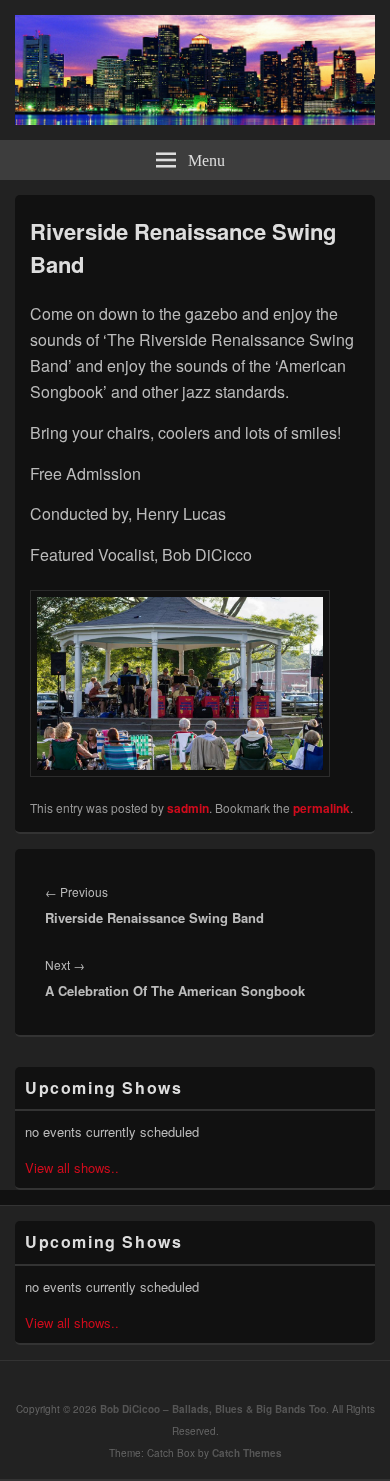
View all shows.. (72, 1167)
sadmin (188, 808)
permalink (321, 808)
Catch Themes (247, 1453)
